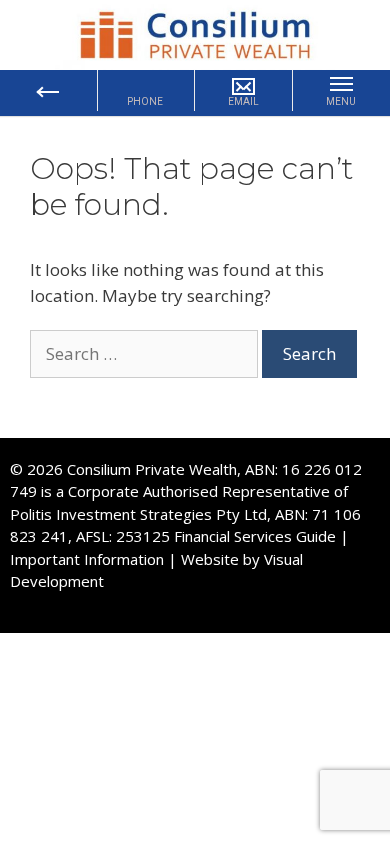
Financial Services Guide (255, 536)
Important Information (87, 559)
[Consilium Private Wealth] (195, 33)
